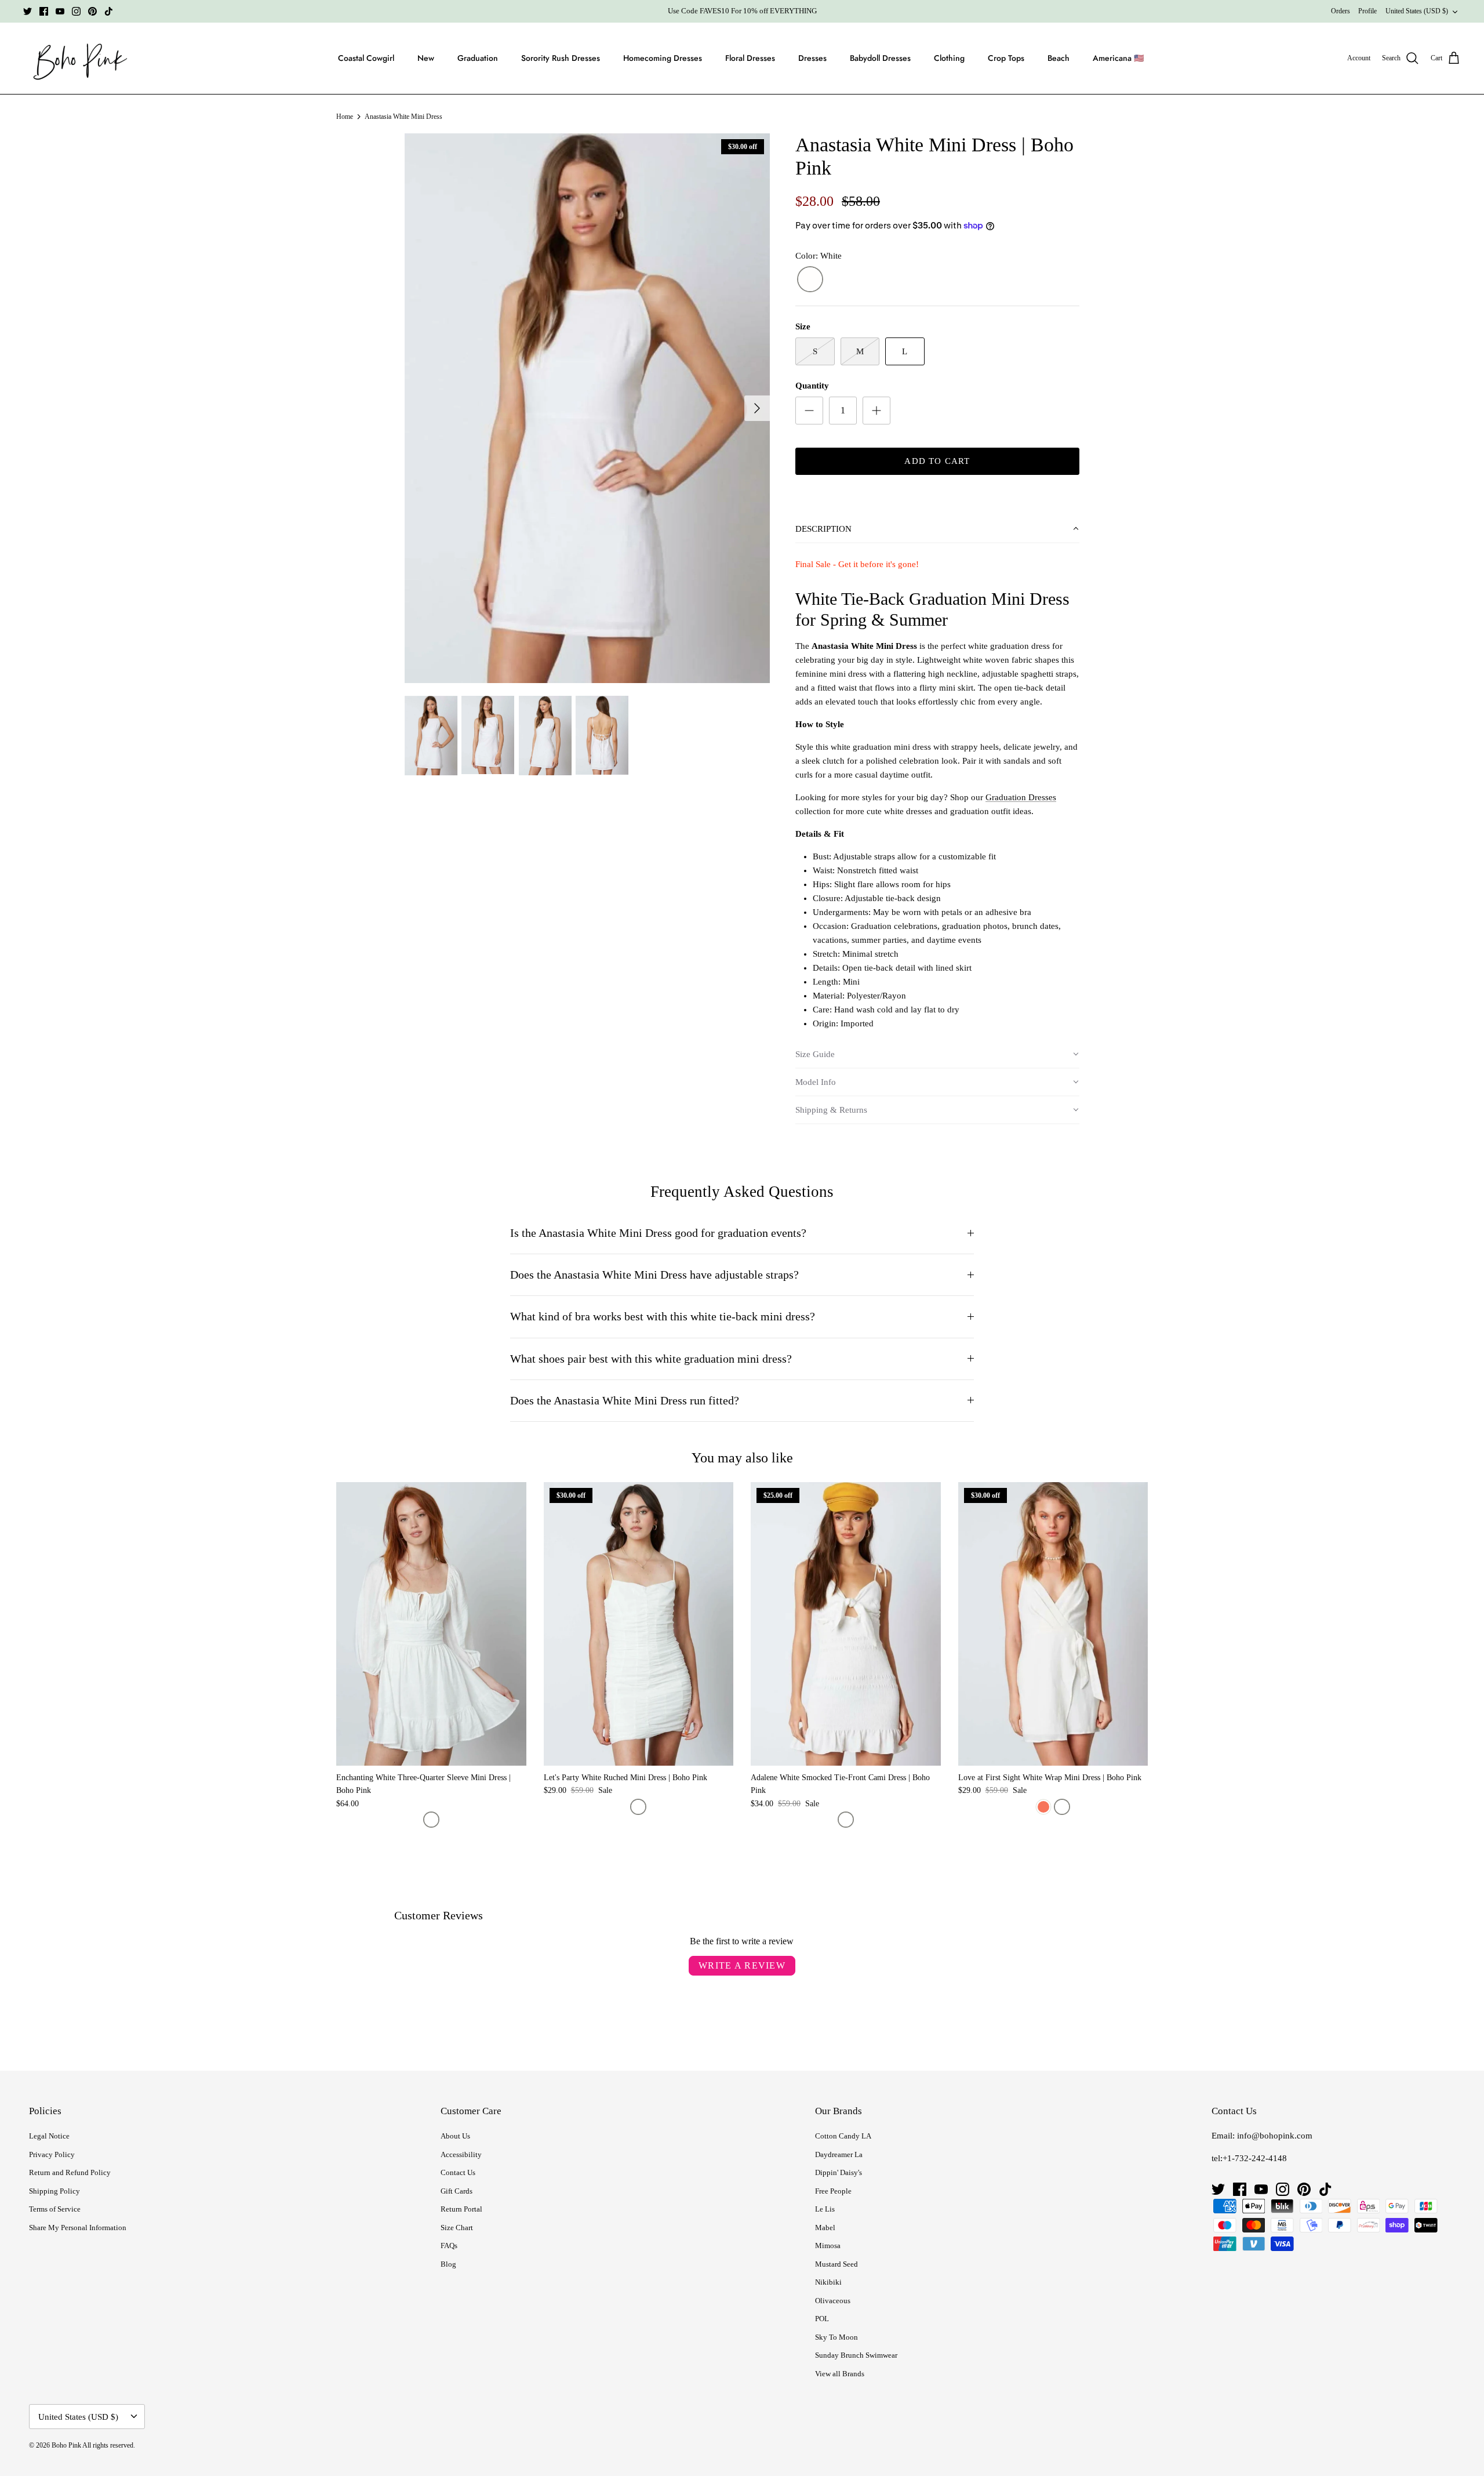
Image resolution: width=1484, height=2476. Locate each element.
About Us (455, 2136)
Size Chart (457, 2228)
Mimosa (828, 2246)
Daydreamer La (839, 2154)
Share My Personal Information (78, 2228)
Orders (1341, 11)
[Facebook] (44, 11)
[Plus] (876, 411)
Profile (1367, 11)
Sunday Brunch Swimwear (856, 2355)
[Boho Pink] (77, 59)
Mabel (825, 2228)
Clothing (949, 58)
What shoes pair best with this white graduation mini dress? (651, 1359)
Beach (1059, 58)
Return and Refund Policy (70, 2172)
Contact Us (458, 2172)
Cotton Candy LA (843, 2136)
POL (822, 2319)
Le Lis (825, 2209)
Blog (448, 2264)
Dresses (812, 58)
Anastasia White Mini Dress (403, 117)
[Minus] (809, 411)
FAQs (449, 2246)
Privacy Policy (52, 2154)
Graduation (478, 58)
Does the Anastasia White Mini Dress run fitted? (625, 1401)
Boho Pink (66, 2445)
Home (345, 117)
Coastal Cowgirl (366, 58)
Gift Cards (457, 2191)
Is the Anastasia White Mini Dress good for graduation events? (658, 1233)
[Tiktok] (109, 11)
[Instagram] (76, 11)
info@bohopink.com (1275, 2136)
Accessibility (461, 2154)
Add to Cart (937, 461)
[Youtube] (60, 11)
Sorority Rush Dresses (561, 58)
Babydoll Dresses (880, 58)
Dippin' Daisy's (839, 2172)
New (426, 58)
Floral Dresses (750, 58)
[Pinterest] (92, 11)
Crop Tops (1006, 58)
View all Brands (840, 2374)
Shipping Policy (54, 2191)
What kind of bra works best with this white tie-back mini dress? (663, 1317)
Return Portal (461, 2209)
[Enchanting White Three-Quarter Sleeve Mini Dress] (431, 1624)
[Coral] (1043, 1807)
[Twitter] (28, 11)
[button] (937, 529)
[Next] (757, 408)
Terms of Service (55, 2209)
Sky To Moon (836, 2337)
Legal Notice (49, 2136)
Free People (833, 2191)
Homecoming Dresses (663, 58)
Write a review (742, 1965)
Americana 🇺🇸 (1118, 58)
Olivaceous (833, 2301)
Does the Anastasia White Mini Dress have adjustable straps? (654, 1275)
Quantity (812, 386)
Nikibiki (828, 2282)
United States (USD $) (1417, 11)
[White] (810, 280)
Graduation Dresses (1021, 797)
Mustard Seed (836, 2264)
